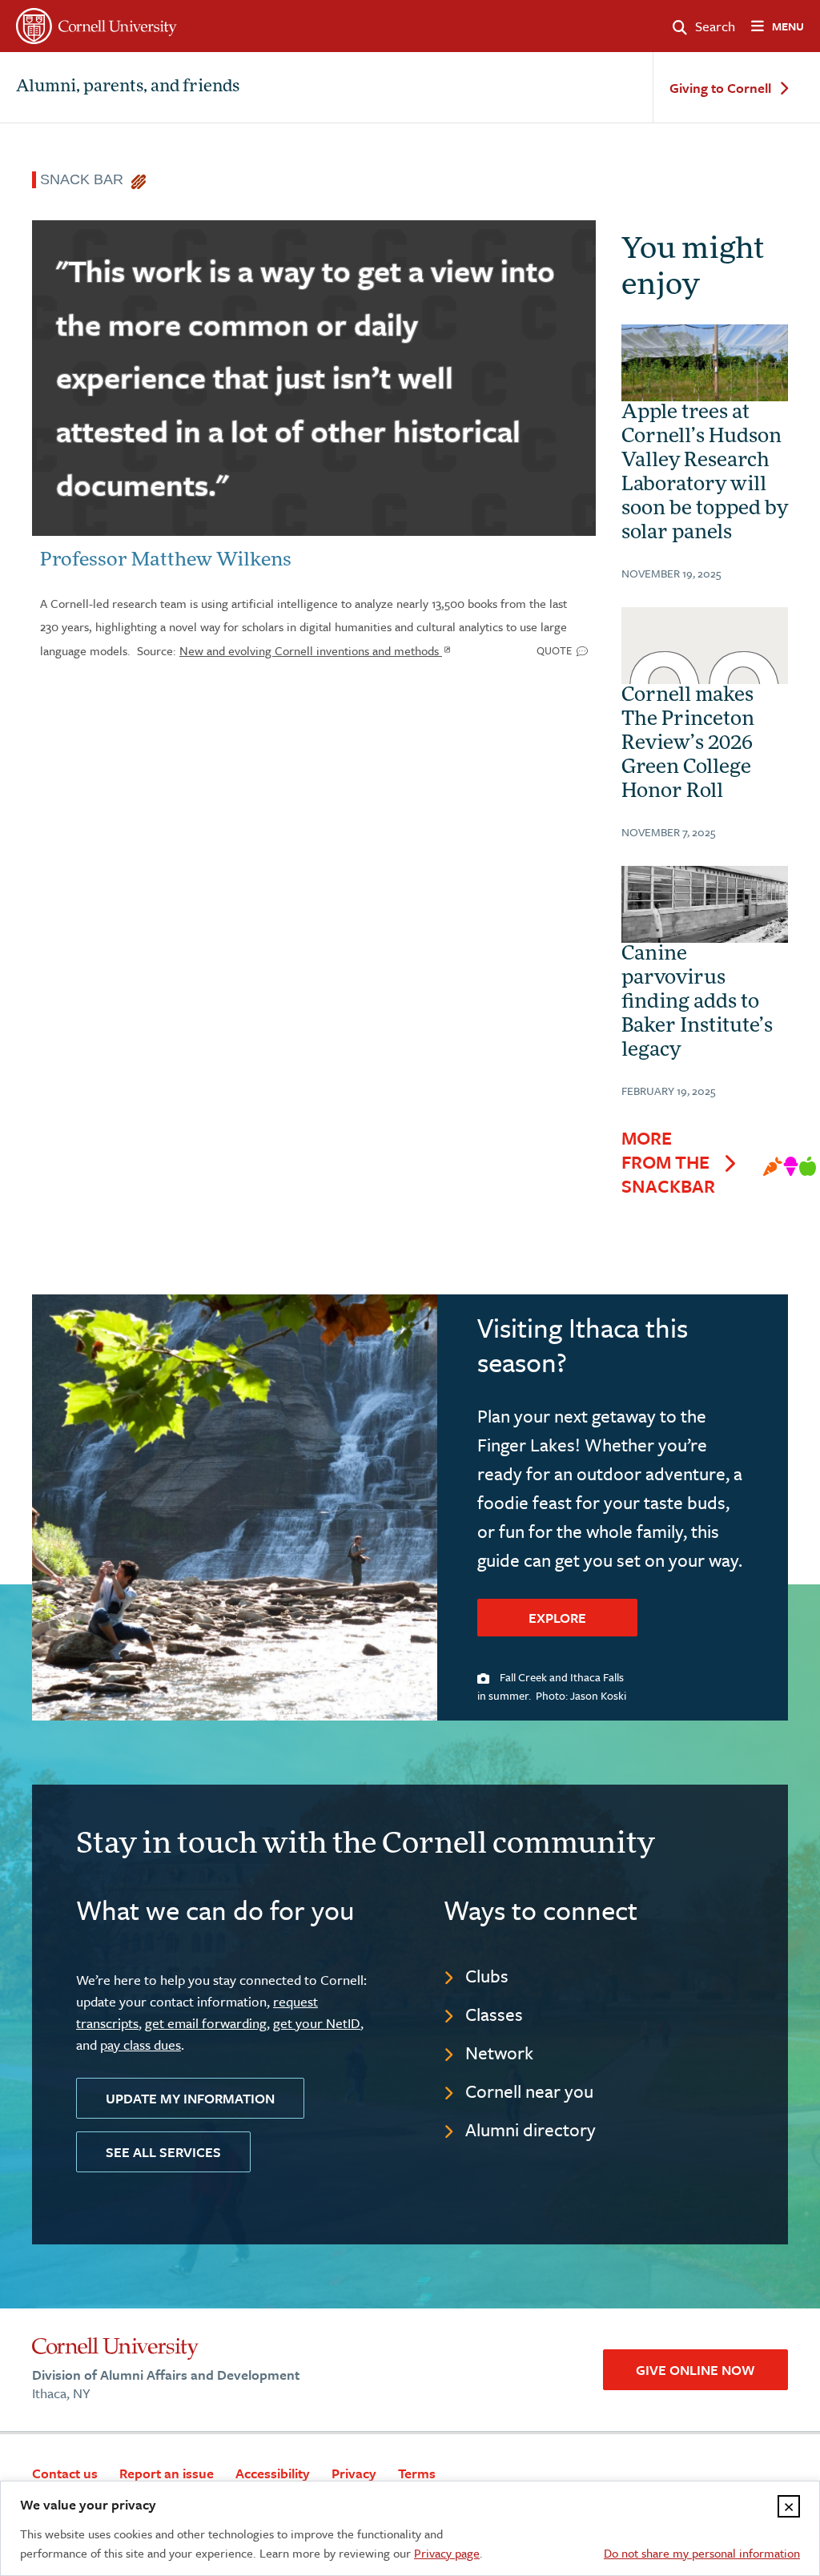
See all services (163, 2152)
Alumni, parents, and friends (128, 87)
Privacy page (447, 2553)
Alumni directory (531, 2129)
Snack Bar (86, 179)
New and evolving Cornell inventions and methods (311, 650)
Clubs (487, 1976)
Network (499, 2053)
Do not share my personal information (702, 2553)
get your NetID (317, 2023)
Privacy (354, 2473)
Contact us (65, 2473)
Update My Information (190, 2098)
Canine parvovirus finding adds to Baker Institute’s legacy (697, 1003)
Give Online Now (695, 2370)
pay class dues (141, 2045)
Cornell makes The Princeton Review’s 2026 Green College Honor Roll (688, 744)
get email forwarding (206, 2023)
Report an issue (167, 2473)
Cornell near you (529, 2091)
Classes (494, 2014)
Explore (557, 1618)
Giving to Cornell (720, 89)
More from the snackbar (668, 1162)
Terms (417, 2473)
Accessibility (273, 2473)
